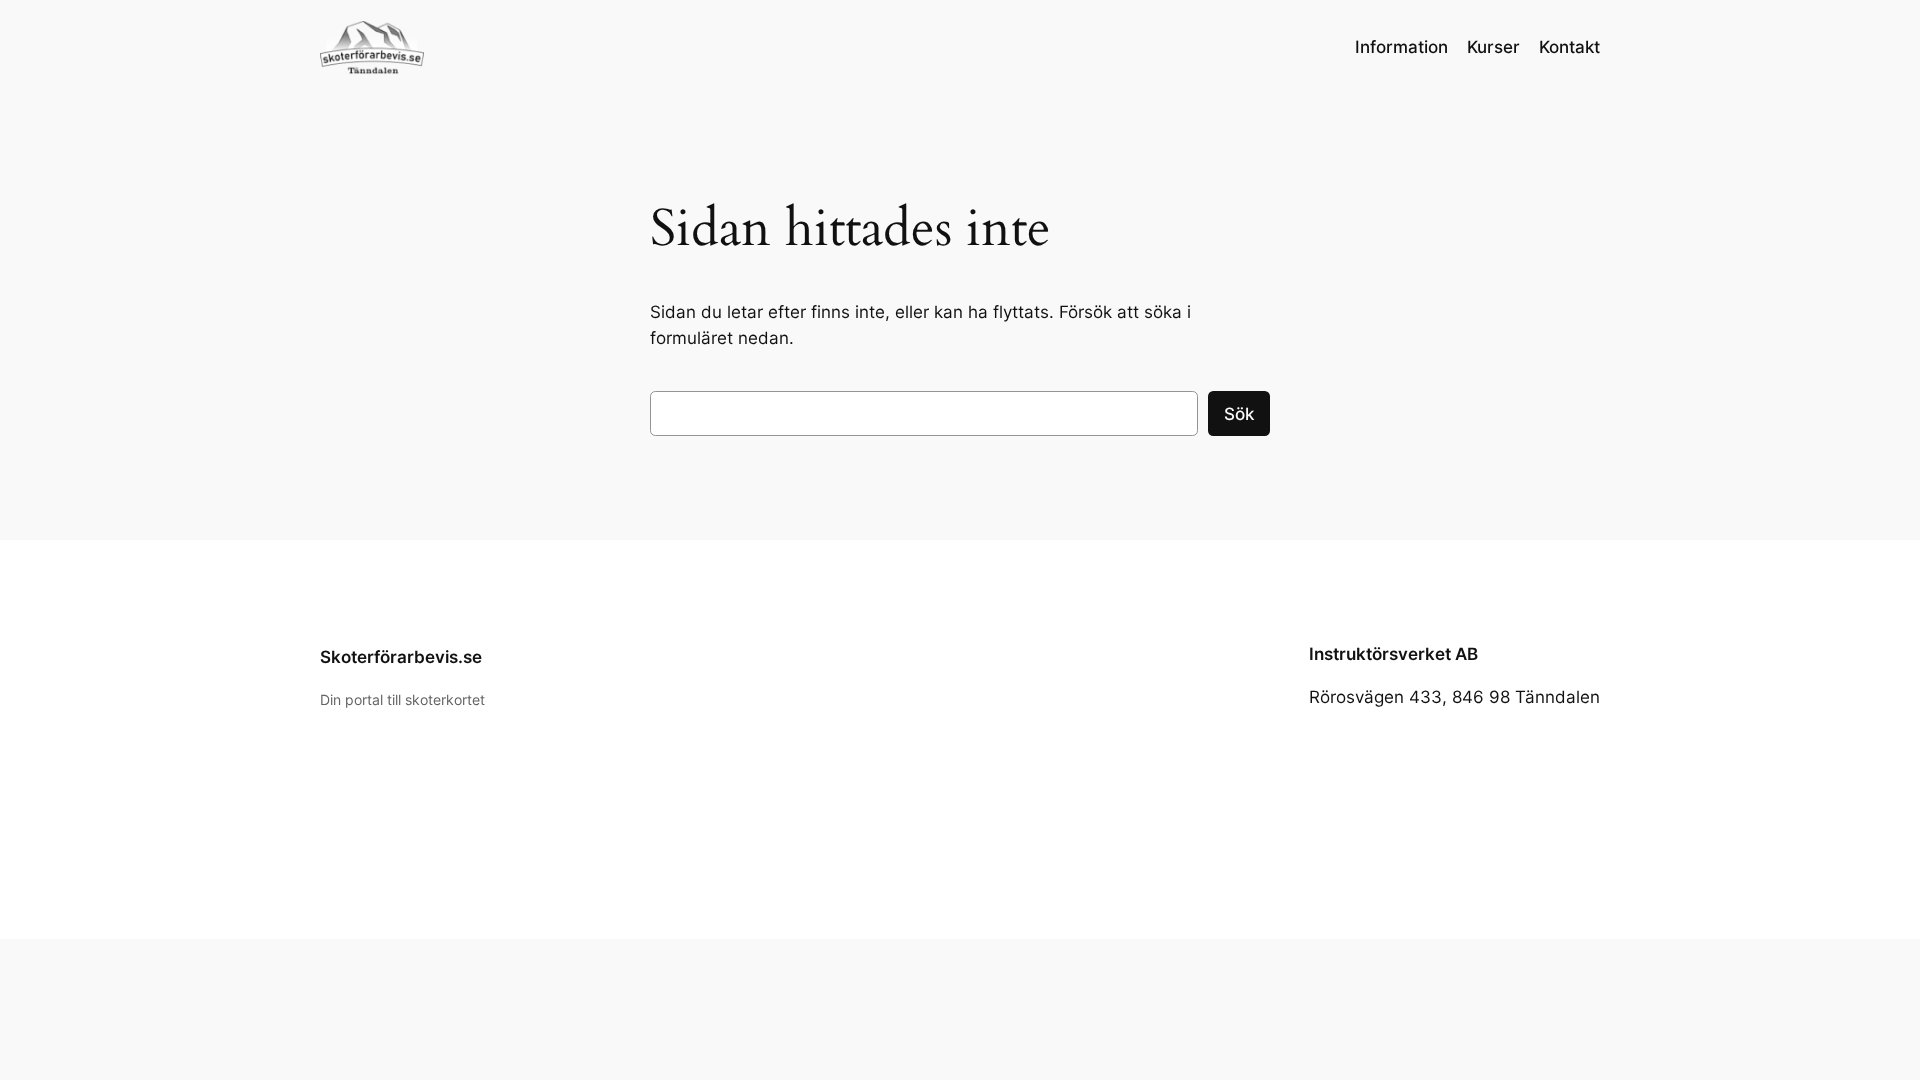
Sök (1239, 414)
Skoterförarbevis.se (401, 657)
